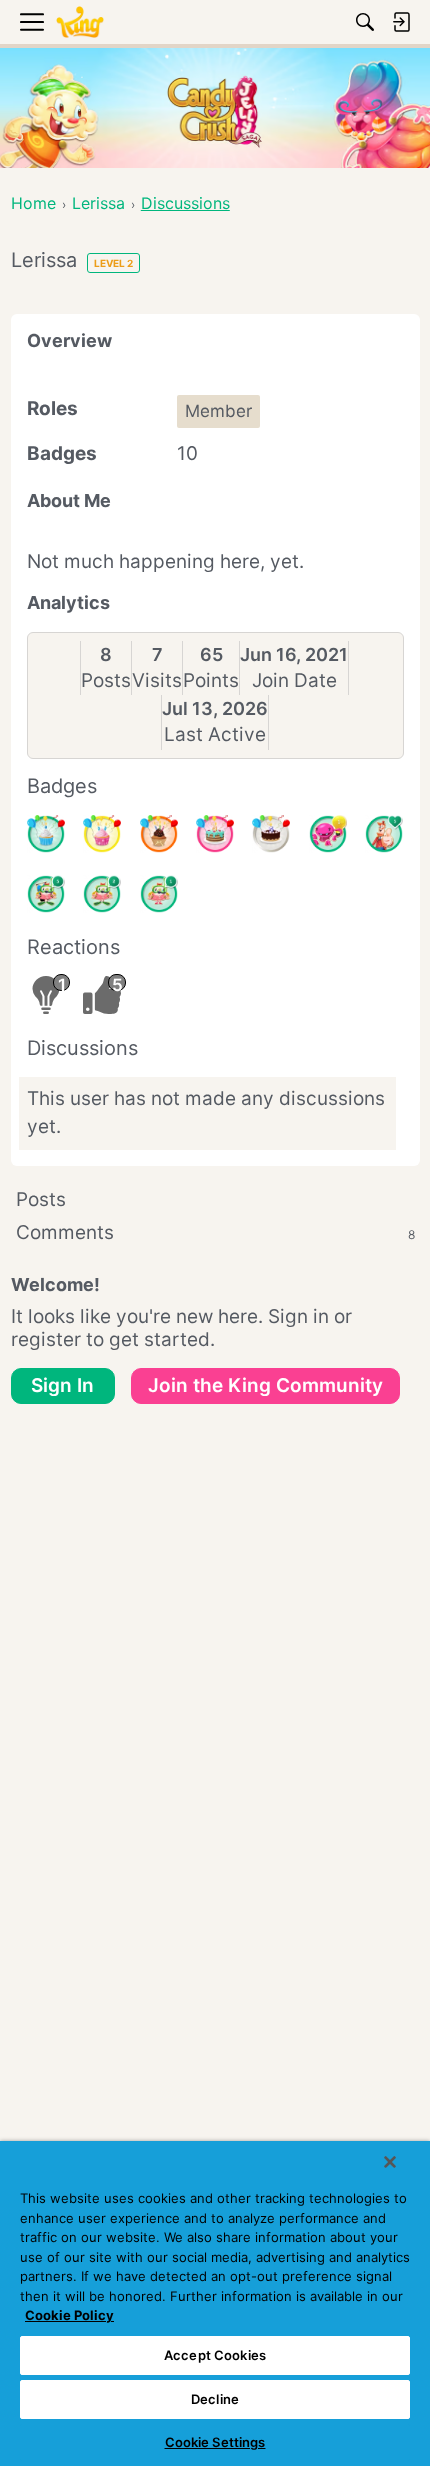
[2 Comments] (102, 894)
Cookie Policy (69, 2315)
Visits (157, 680)
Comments (215, 1232)
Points (211, 680)
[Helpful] (328, 834)
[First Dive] (159, 894)
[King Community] (80, 22)
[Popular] (384, 834)
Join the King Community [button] (265, 1385)
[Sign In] (401, 22)
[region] (215, 2303)
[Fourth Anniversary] (215, 834)
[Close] (390, 2162)
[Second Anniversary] (102, 834)
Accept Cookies (215, 2355)
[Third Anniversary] (159, 834)
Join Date (294, 680)
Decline (215, 2399)
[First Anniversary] (46, 834)
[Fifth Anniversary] (271, 834)
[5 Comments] (46, 894)
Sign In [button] (62, 1385)
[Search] (365, 22)
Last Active (215, 734)
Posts (106, 680)
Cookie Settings (215, 2442)
